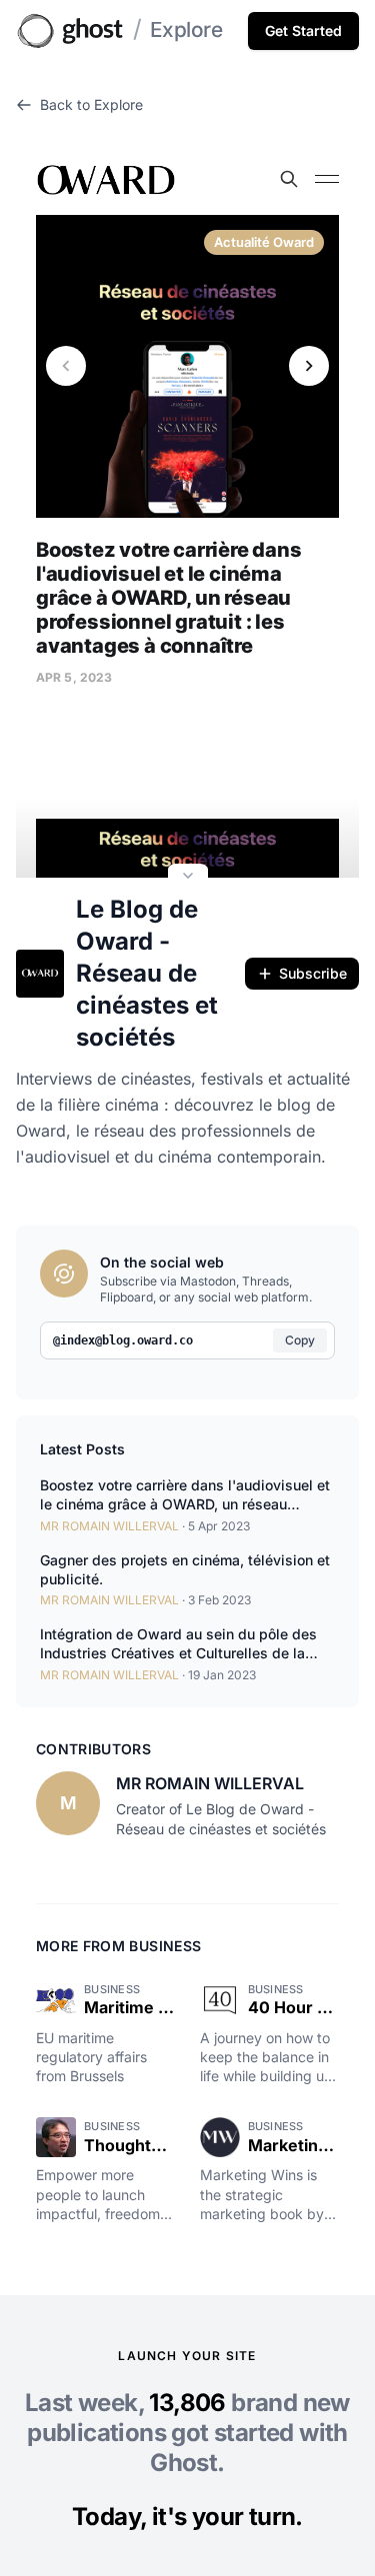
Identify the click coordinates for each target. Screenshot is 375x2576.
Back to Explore (91, 104)
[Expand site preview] (188, 878)
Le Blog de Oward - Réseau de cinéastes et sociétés (147, 973)
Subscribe (313, 973)
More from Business (118, 1946)
